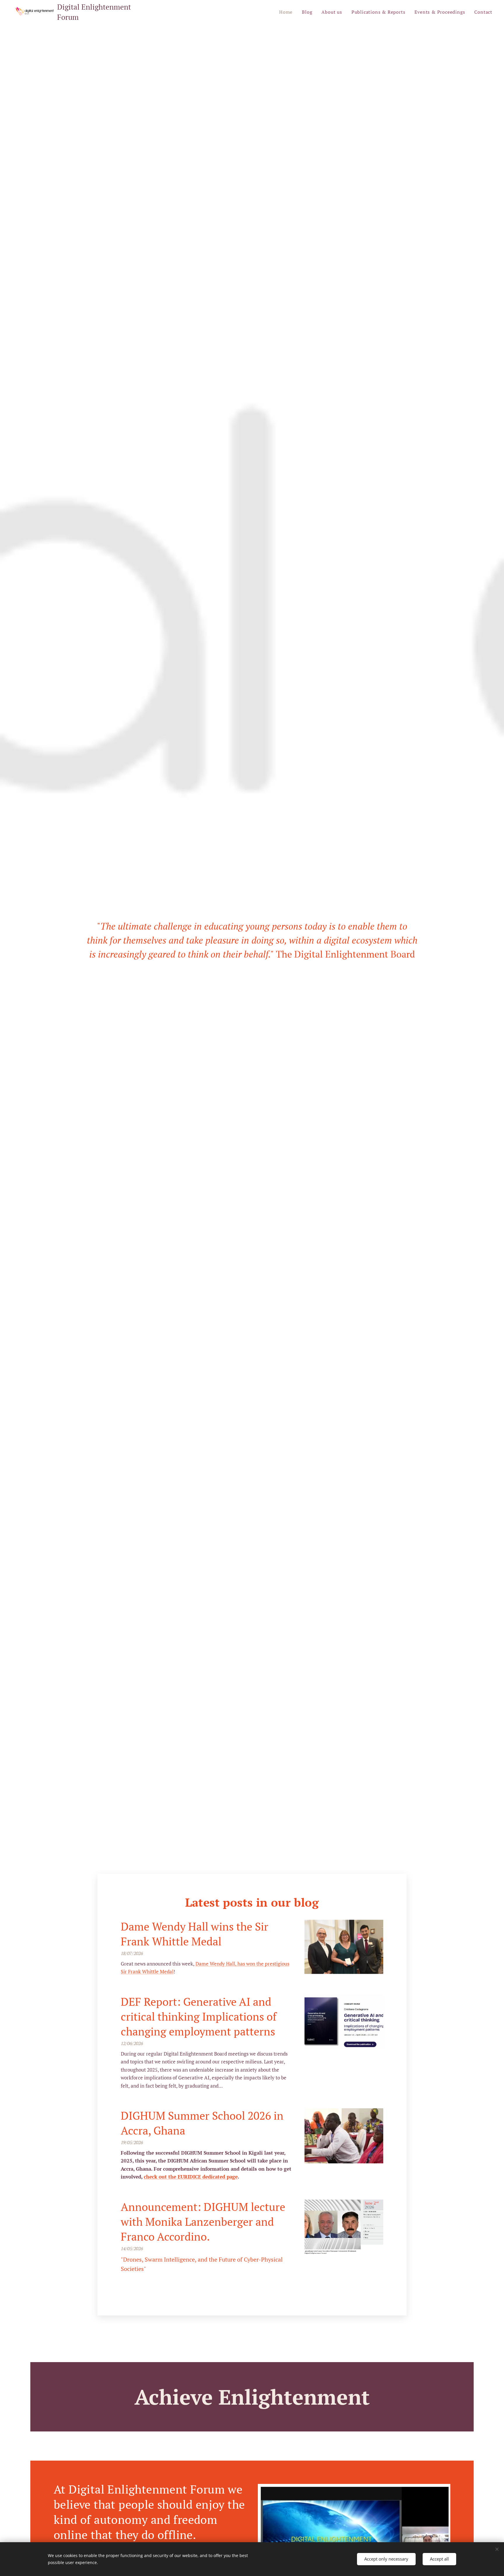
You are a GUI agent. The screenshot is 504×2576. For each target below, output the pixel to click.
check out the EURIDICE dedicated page (191, 2177)
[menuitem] (287, 12)
